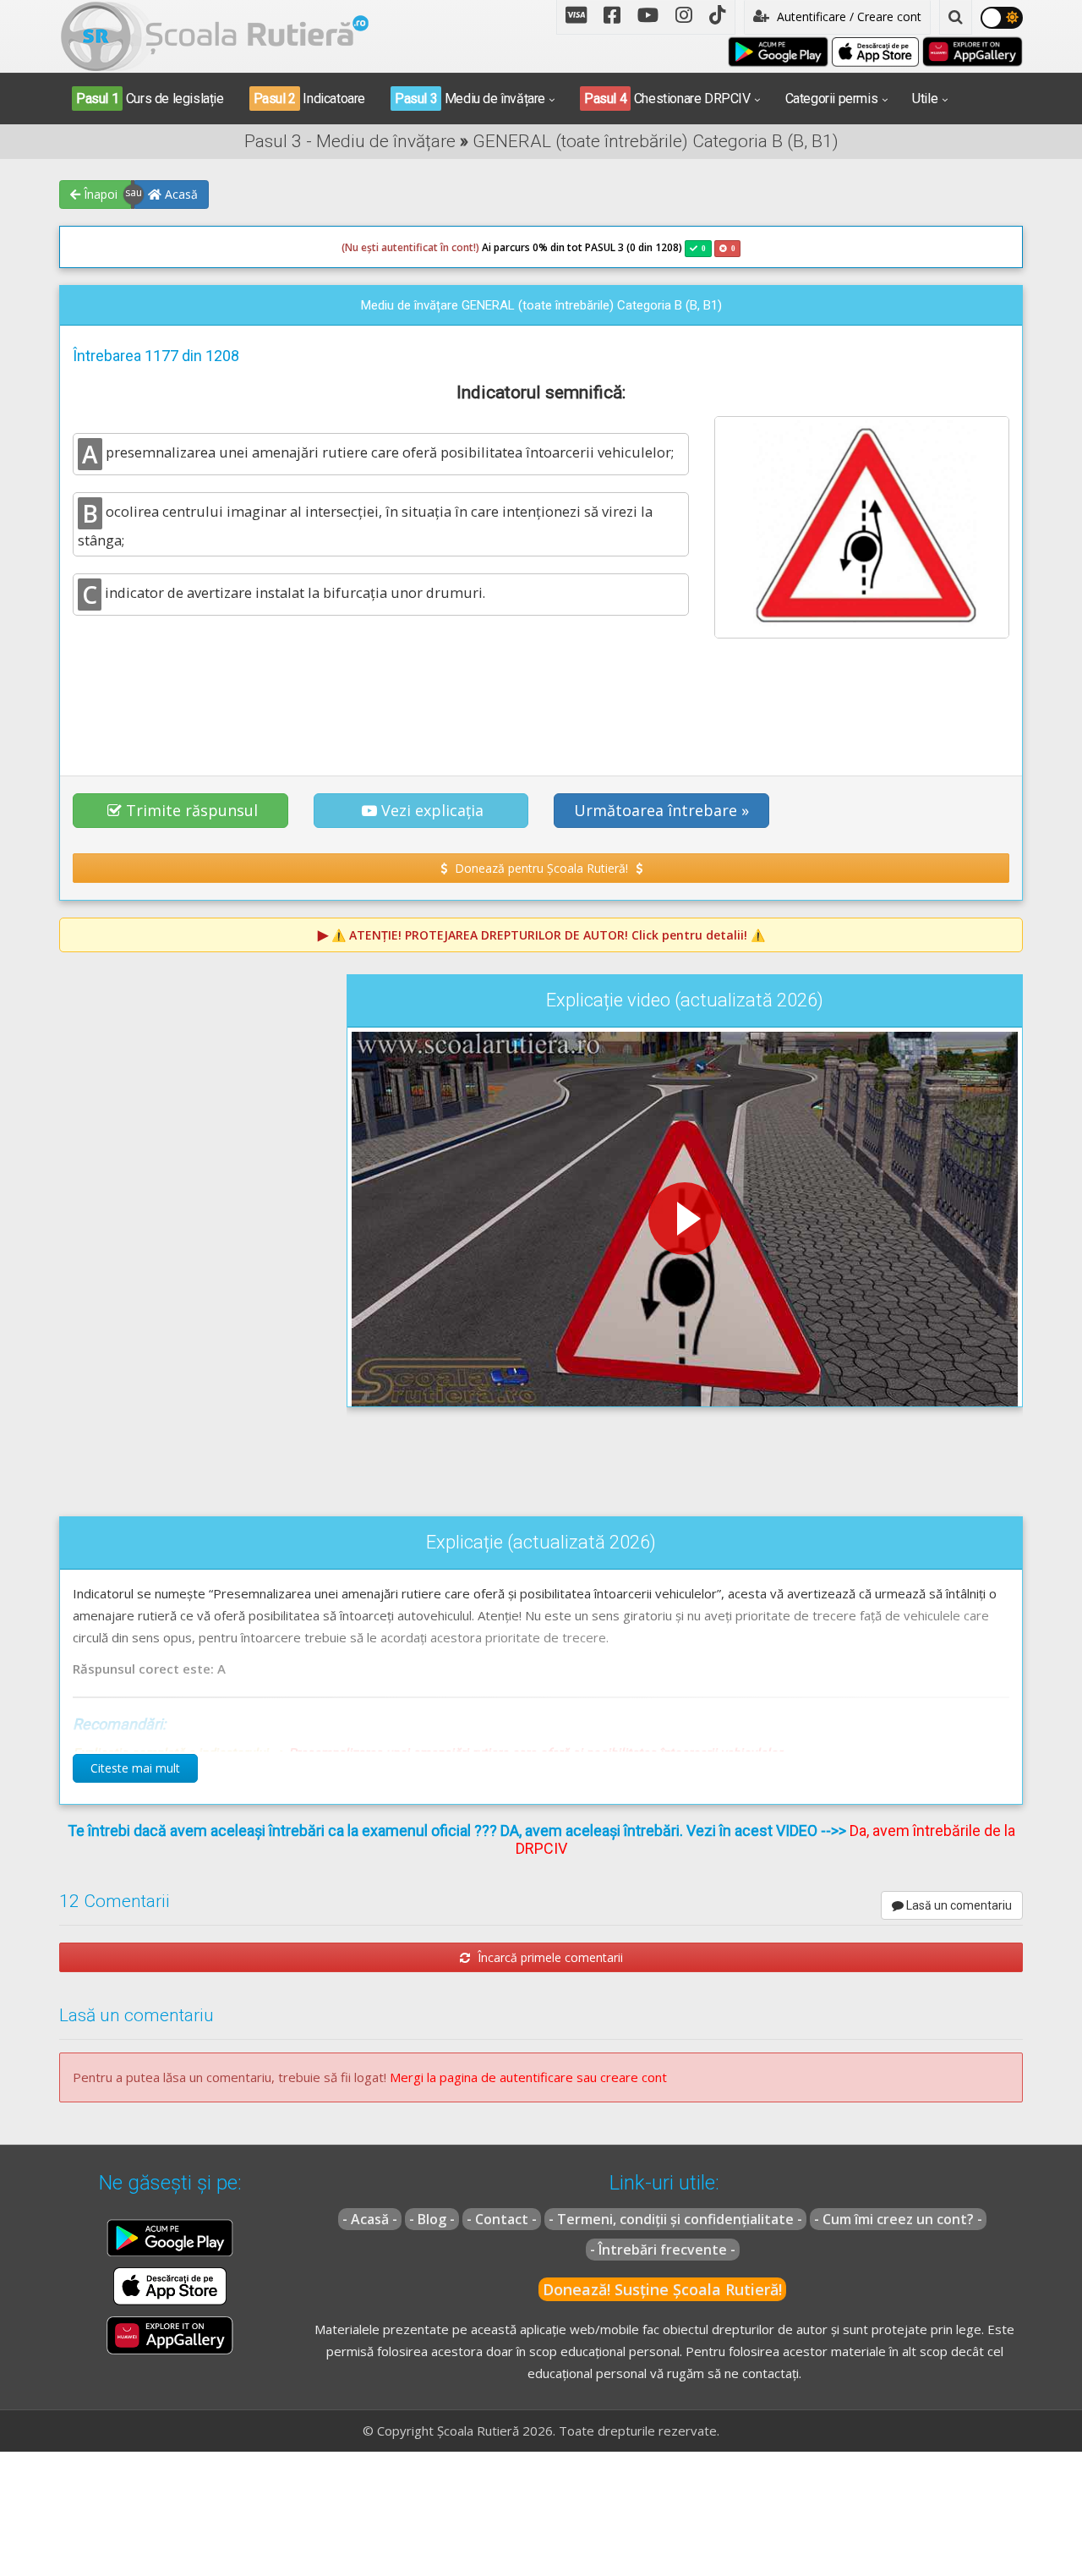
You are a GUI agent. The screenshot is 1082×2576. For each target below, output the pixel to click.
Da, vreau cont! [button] (735, 389)
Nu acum (328, 389)
